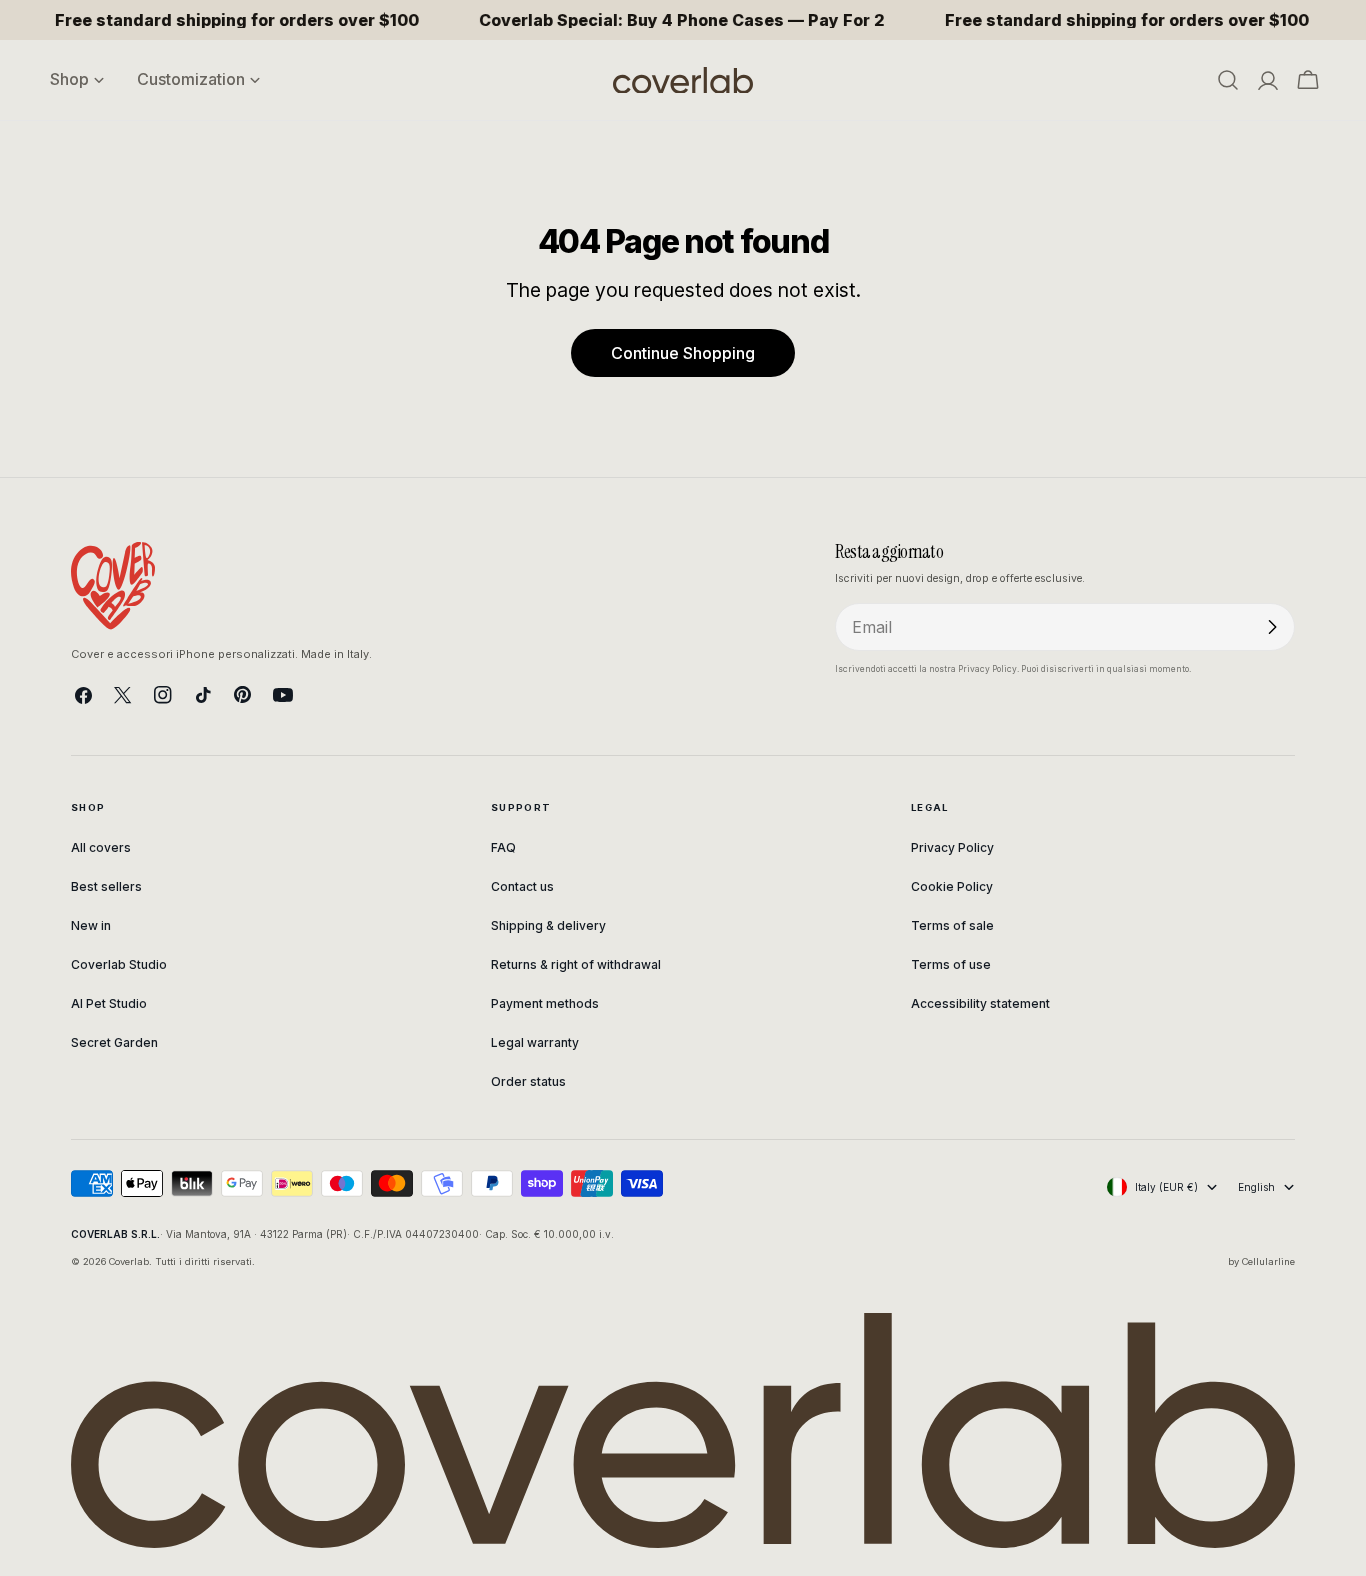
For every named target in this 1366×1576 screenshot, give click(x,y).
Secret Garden (114, 1042)
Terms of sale (952, 925)
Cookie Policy (952, 886)
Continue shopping (683, 353)
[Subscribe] (1272, 627)
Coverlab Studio (119, 964)
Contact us (522, 886)
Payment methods (545, 1003)
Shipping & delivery (548, 925)
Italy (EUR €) (1166, 1187)
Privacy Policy (952, 847)
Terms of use (951, 964)
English (1256, 1187)
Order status (528, 1081)
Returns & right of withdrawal (576, 964)
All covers (101, 847)
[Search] (1228, 80)
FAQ (503, 847)
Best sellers (106, 886)
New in (91, 925)
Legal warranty (535, 1042)
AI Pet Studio (109, 1003)
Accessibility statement (980, 1003)
